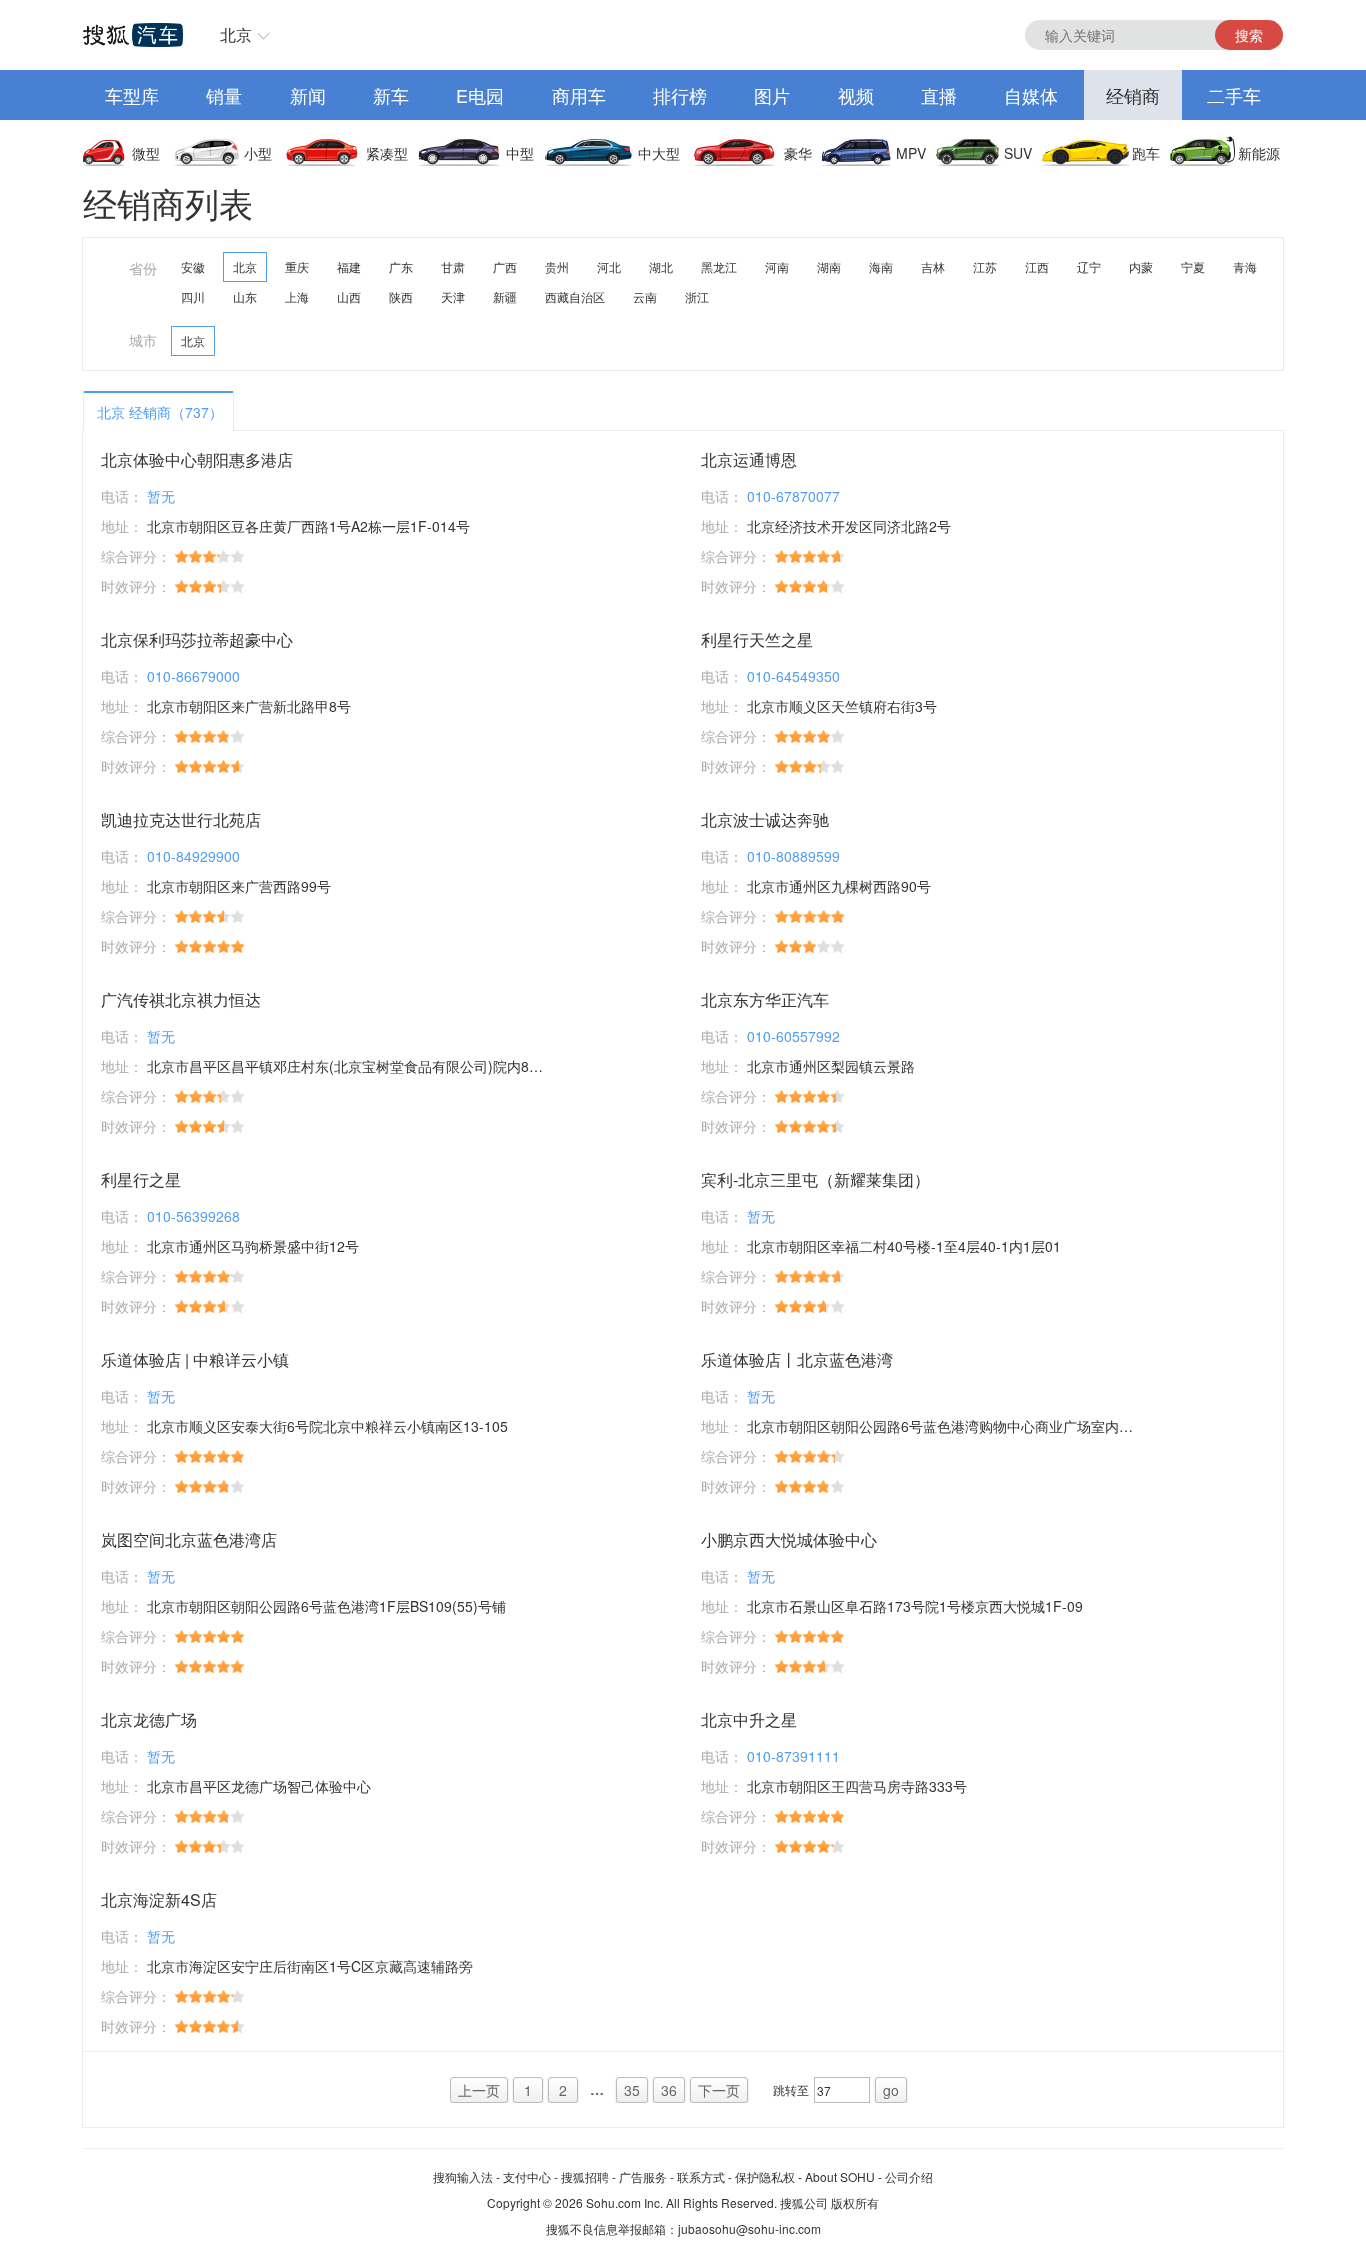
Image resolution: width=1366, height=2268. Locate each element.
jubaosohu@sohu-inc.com (749, 2228)
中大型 (659, 153)
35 (632, 2090)
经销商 (1133, 95)
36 (669, 2090)
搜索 (1249, 35)
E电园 (480, 95)
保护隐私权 (765, 2176)
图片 (772, 95)
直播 (939, 95)
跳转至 (791, 2089)
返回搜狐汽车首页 (133, 35)
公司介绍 (909, 2176)
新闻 (308, 95)
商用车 (579, 95)
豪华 (798, 153)
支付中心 (527, 2176)
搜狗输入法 (463, 2176)
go (891, 2090)
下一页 (719, 2090)
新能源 (1259, 153)
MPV (911, 153)
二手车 (1234, 95)
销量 (224, 95)
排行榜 (680, 95)
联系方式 (701, 2176)
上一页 (479, 2090)
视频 (856, 95)
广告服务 (643, 2176)
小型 (258, 153)
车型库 (132, 95)
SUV (1018, 153)
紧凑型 (387, 153)
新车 (391, 95)
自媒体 (1031, 95)
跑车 (1146, 153)
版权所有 (855, 2202)
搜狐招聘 (585, 2176)
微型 (146, 153)
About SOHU (840, 2176)
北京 (236, 34)
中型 (520, 153)
